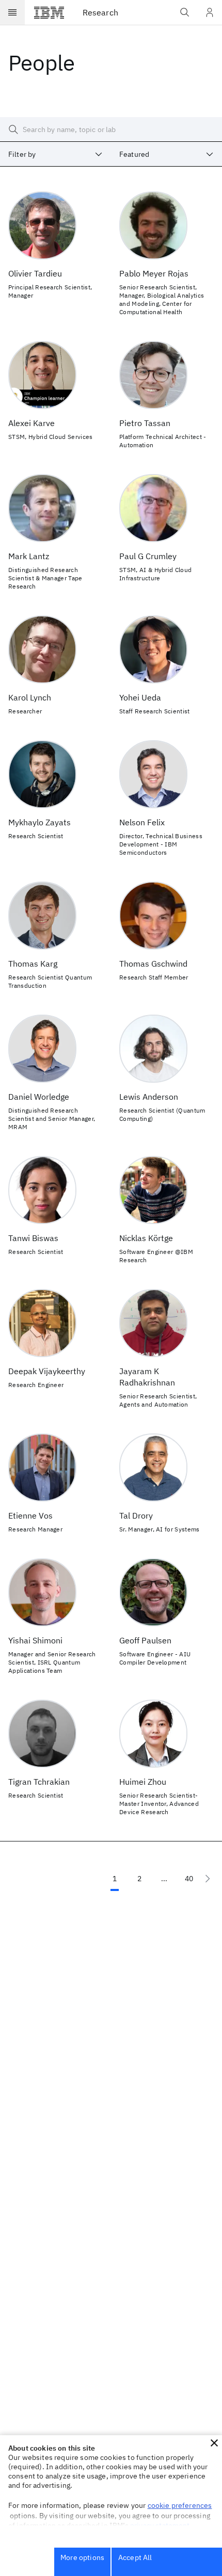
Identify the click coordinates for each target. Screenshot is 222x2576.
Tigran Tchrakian (39, 1782)
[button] (214, 2443)
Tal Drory (136, 1515)
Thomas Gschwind (153, 964)
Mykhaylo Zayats (39, 822)
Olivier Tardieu (35, 273)
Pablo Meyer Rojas (154, 273)
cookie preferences (180, 2505)
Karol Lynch (30, 697)
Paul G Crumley (148, 556)
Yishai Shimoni (35, 1640)
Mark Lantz (29, 556)
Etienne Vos (30, 1515)
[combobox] (55, 154)
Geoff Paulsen (145, 1640)
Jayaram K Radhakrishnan (147, 1377)
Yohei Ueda (140, 697)
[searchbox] (111, 129)
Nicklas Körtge (146, 1238)
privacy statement (160, 2525)
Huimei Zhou (143, 1782)
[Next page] (208, 1879)
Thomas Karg (33, 964)
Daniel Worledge (39, 1097)
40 (189, 1879)
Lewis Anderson (149, 1097)
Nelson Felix (142, 822)
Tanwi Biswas (33, 1238)
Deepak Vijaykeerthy (47, 1371)
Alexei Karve (31, 423)
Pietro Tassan (145, 423)
